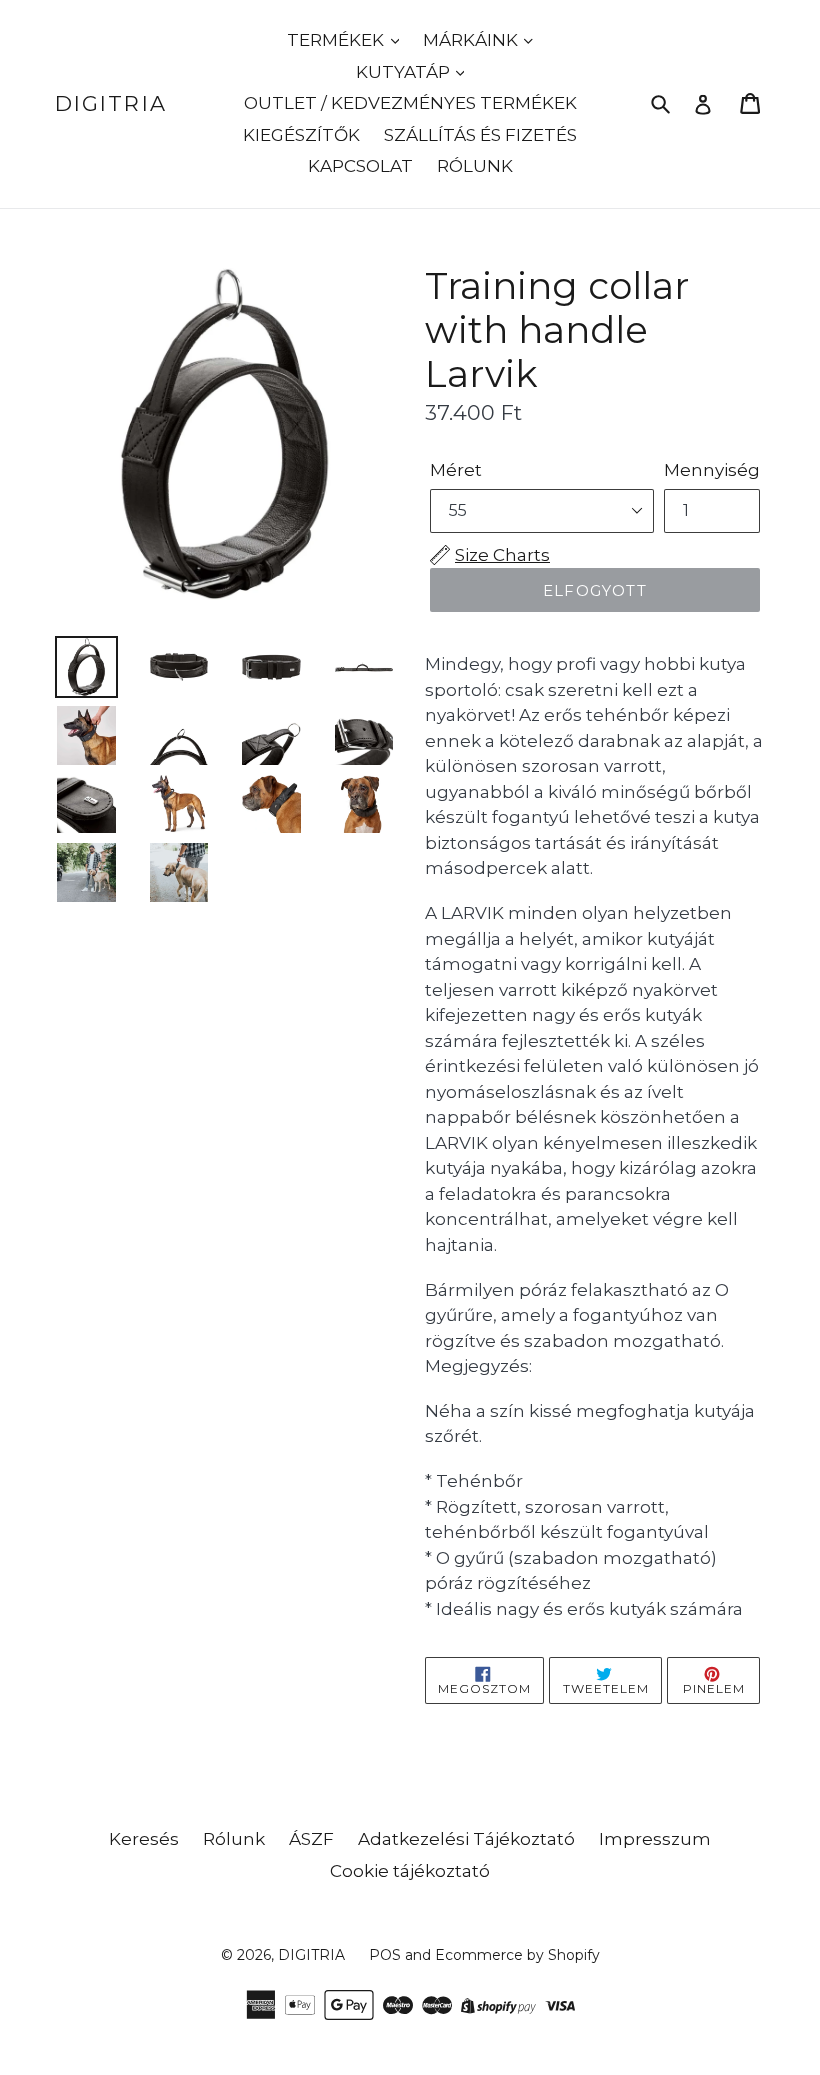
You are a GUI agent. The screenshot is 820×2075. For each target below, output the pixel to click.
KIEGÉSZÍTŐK (301, 135)
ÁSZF (311, 1839)
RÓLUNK (475, 166)
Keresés (144, 1839)
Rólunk (234, 1839)
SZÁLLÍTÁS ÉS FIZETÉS (480, 135)
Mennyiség (712, 470)
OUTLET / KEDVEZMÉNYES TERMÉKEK (410, 103)
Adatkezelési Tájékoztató (466, 1839)
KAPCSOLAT (360, 166)
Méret (456, 470)
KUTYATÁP (405, 72)
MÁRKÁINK (472, 40)
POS (385, 1955)
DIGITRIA (111, 103)
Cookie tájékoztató (410, 1871)
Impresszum (655, 1839)
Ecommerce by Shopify (517, 1955)
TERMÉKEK (337, 40)
